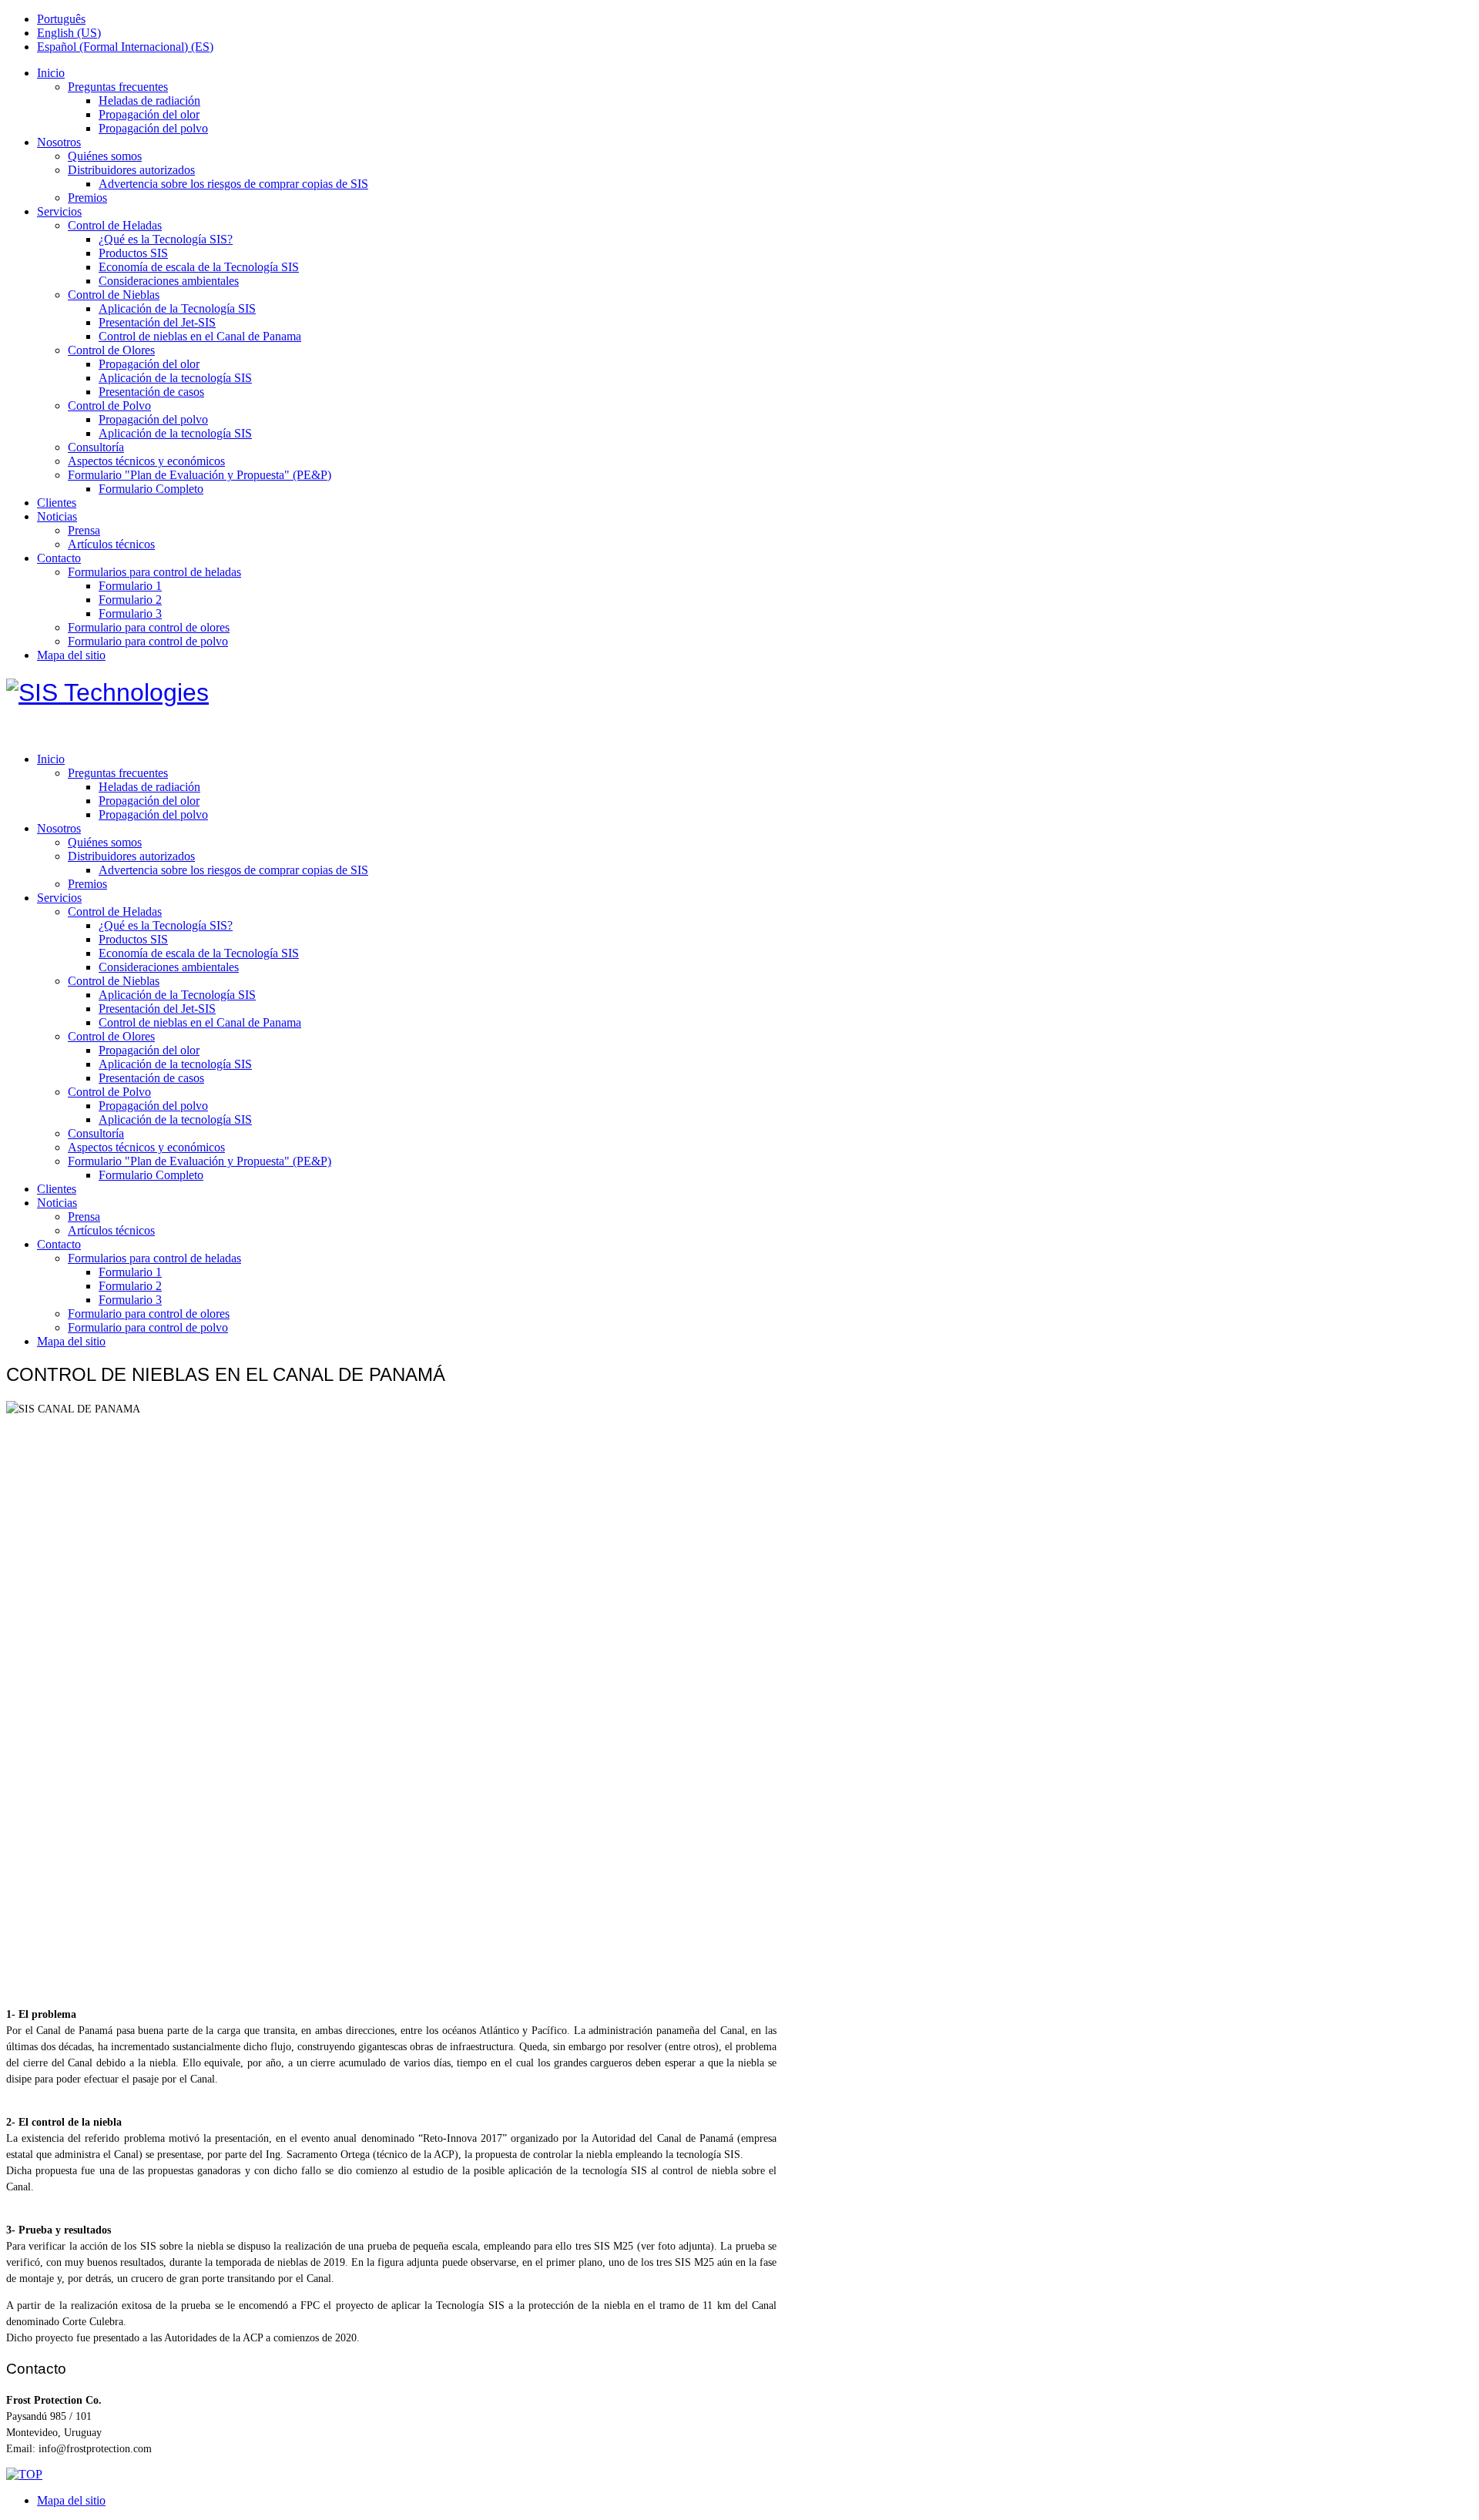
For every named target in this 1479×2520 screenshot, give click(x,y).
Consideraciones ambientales (169, 281)
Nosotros (59, 142)
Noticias (57, 516)
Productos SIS (133, 253)
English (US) (69, 33)
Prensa (84, 530)
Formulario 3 (130, 613)
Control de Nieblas (114, 295)
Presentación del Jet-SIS (157, 322)
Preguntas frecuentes (118, 87)
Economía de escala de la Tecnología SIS (199, 267)
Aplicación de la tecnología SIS (175, 378)
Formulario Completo (151, 489)
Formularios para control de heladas (154, 572)
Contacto (59, 558)
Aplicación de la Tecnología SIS (177, 308)
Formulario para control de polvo (148, 641)
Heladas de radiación (149, 101)
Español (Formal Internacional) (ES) (125, 47)
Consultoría (96, 447)
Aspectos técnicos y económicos (146, 461)
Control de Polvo (109, 405)
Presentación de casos (151, 392)
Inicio (51, 73)
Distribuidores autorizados (131, 170)
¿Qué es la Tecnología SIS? (166, 239)
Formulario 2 (130, 600)
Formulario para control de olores (149, 627)
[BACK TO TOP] (24, 2474)
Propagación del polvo (153, 128)
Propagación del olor (149, 114)
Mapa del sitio (71, 655)
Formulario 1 (130, 586)
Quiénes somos (105, 156)
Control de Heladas (115, 225)
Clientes (57, 503)
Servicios (59, 211)
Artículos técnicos (111, 544)
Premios (87, 198)
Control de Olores (111, 350)
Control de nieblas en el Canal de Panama (200, 336)
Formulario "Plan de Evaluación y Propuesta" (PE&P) (200, 475)
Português (61, 19)
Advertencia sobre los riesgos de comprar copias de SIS (233, 184)
